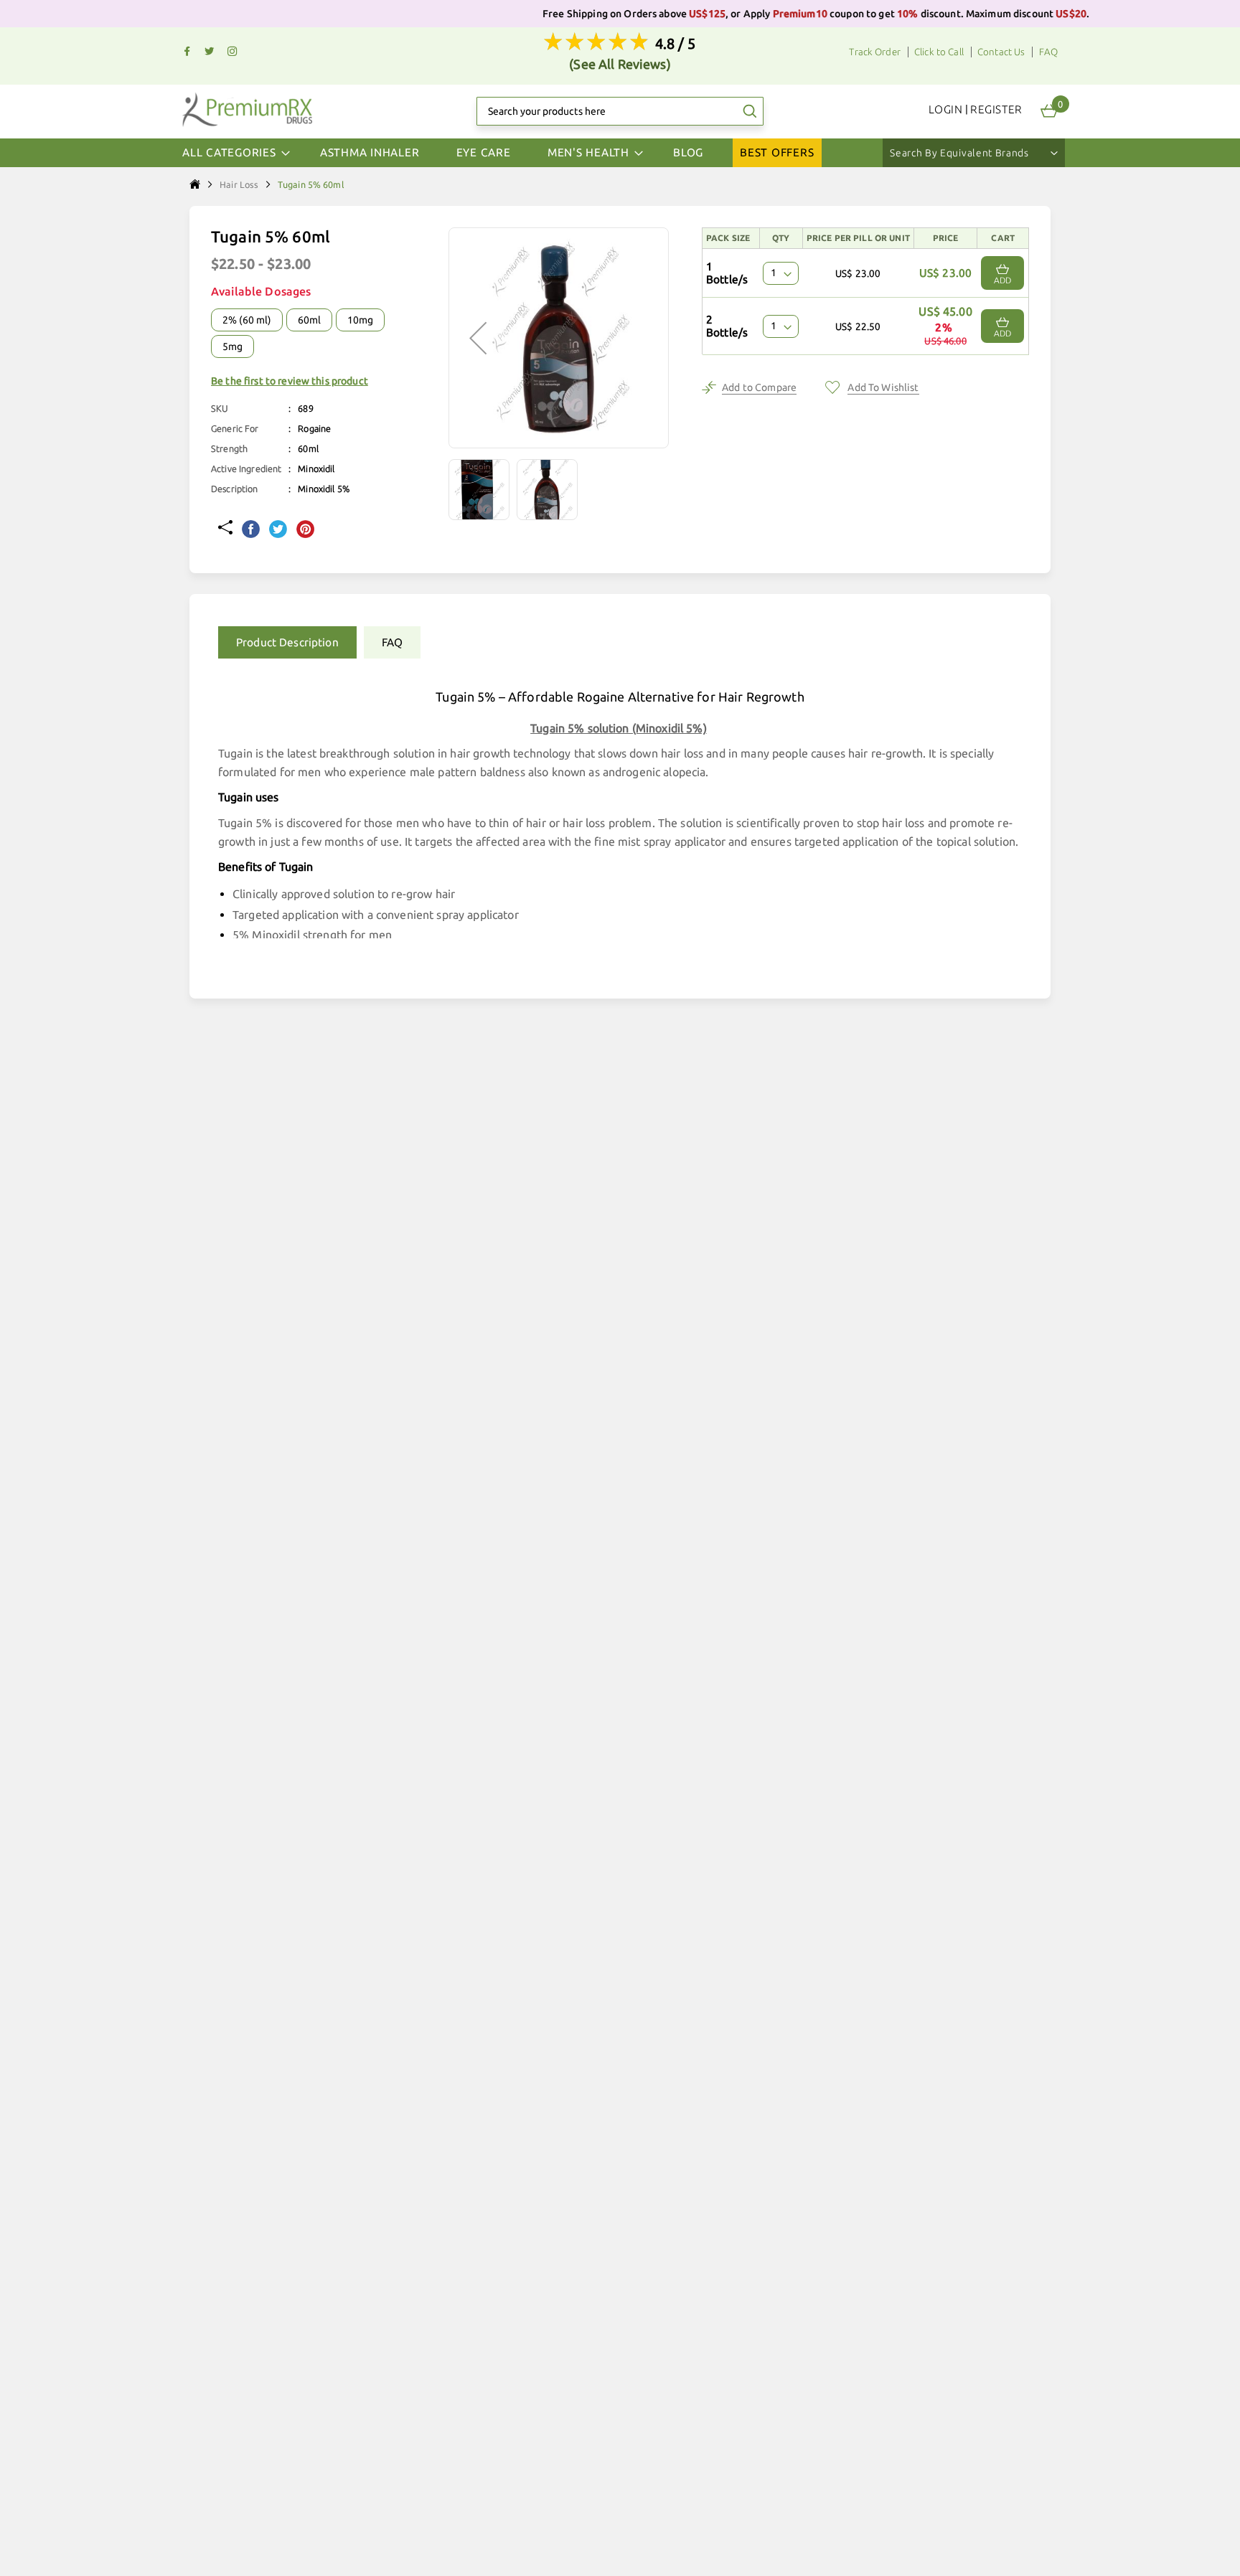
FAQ (1048, 52)
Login (945, 109)
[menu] (620, 153)
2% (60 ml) (247, 320)
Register (996, 109)
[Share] (225, 529)
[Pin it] (305, 530)
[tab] (284, 642)
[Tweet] (278, 530)
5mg (232, 346)
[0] (1049, 111)
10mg (360, 320)
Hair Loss (239, 184)
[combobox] (620, 111)
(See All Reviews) (620, 64)
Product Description (287, 642)
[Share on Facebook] (251, 530)
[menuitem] (370, 153)
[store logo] (247, 109)
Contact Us (1001, 52)
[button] (483, 490)
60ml (309, 320)
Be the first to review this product (290, 381)
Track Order (875, 52)
